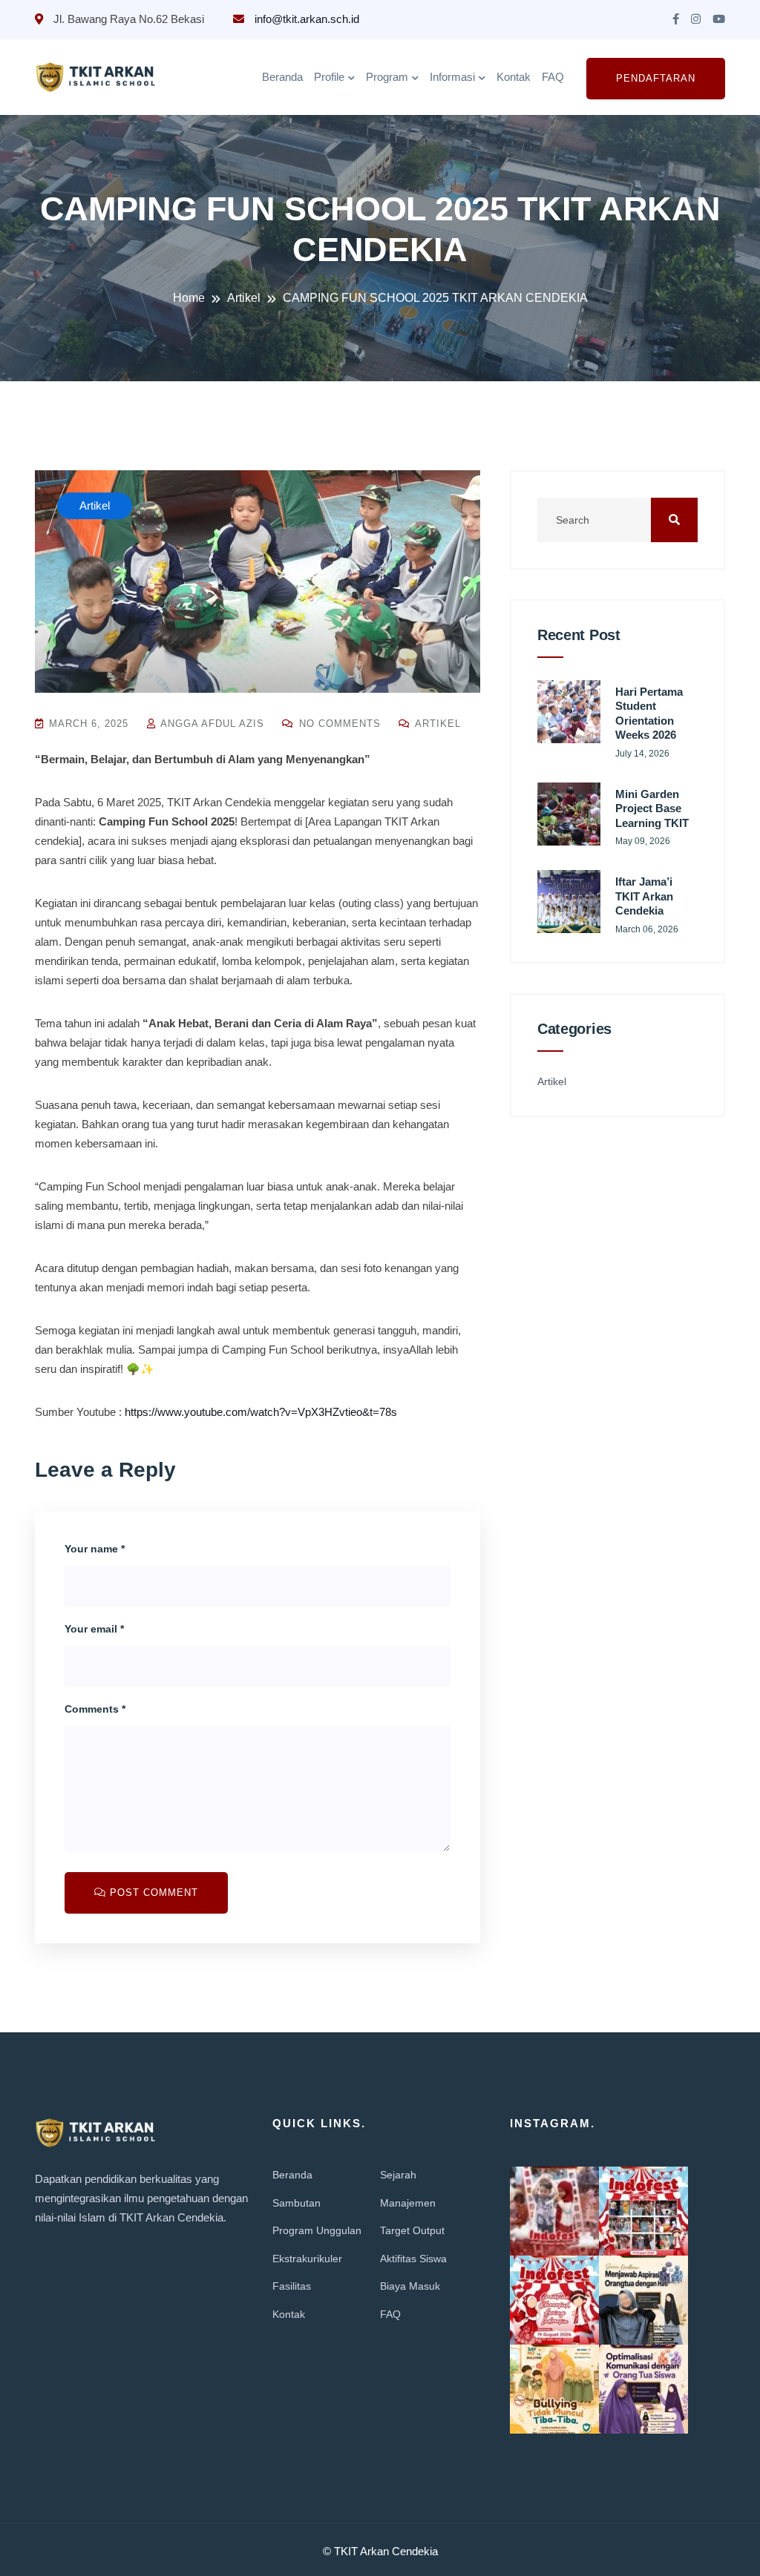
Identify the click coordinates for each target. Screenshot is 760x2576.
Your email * (94, 1629)
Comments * (95, 1709)
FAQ (553, 77)
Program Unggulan (317, 2230)
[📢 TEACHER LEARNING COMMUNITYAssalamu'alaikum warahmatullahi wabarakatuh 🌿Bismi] (643, 2389)
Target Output (412, 2230)
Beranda (282, 77)
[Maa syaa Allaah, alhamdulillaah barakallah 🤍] (554, 2211)
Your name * (95, 1549)
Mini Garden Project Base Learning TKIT (652, 808)
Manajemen (408, 2203)
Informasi (452, 77)
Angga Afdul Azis (211, 724)
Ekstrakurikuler (307, 2259)
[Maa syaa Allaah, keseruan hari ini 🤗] (643, 2211)
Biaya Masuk (410, 2286)
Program (387, 77)
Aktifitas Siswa (413, 2259)
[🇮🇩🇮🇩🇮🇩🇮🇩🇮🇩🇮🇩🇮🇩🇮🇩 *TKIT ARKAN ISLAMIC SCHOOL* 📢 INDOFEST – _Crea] (554, 2300)
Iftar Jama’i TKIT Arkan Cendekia (644, 896)
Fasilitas (292, 2286)
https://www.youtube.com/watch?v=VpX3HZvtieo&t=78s (261, 1412)
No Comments (338, 724)
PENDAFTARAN (656, 78)
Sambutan (297, 2203)
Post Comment (152, 1893)
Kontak (514, 77)
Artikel (436, 724)
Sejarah (398, 2175)
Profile (329, 77)
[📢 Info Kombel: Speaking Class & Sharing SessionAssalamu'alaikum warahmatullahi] (643, 2300)
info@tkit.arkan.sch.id (305, 19)
